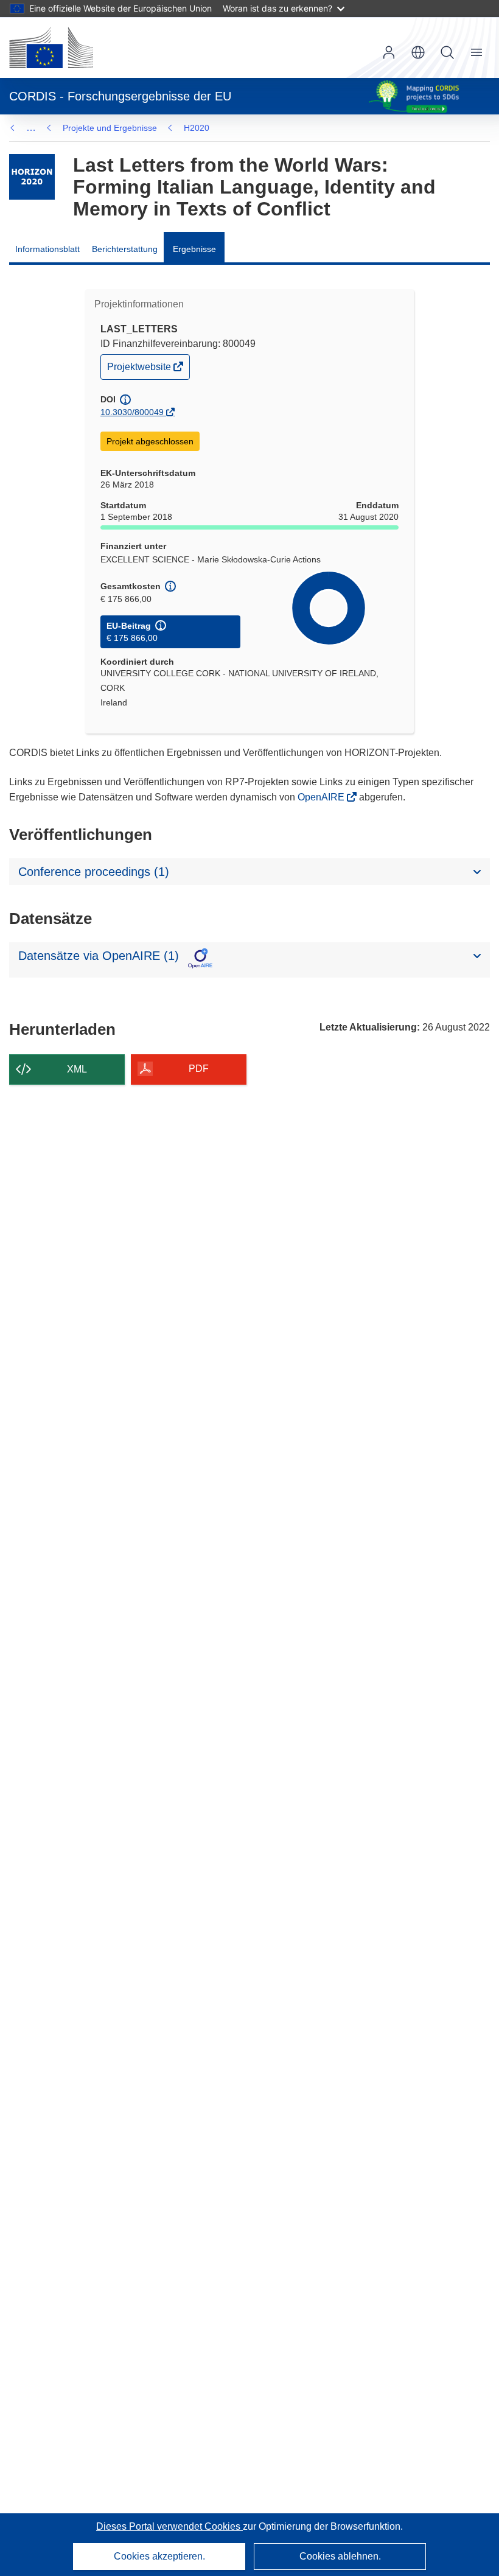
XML (77, 1069)
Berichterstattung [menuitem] (125, 249)
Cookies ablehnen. (340, 2556)
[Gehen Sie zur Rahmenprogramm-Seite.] (32, 177)
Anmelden (389, 52)
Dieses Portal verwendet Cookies (169, 2526)
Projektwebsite (140, 370)
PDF (199, 1069)
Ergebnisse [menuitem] (194, 249)
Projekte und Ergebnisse (110, 128)
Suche (447, 52)
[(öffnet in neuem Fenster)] (51, 47)
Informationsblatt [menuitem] (47, 249)
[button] (418, 52)
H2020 (197, 128)
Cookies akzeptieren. (159, 2556)
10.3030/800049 (132, 412)
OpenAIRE (322, 797)
